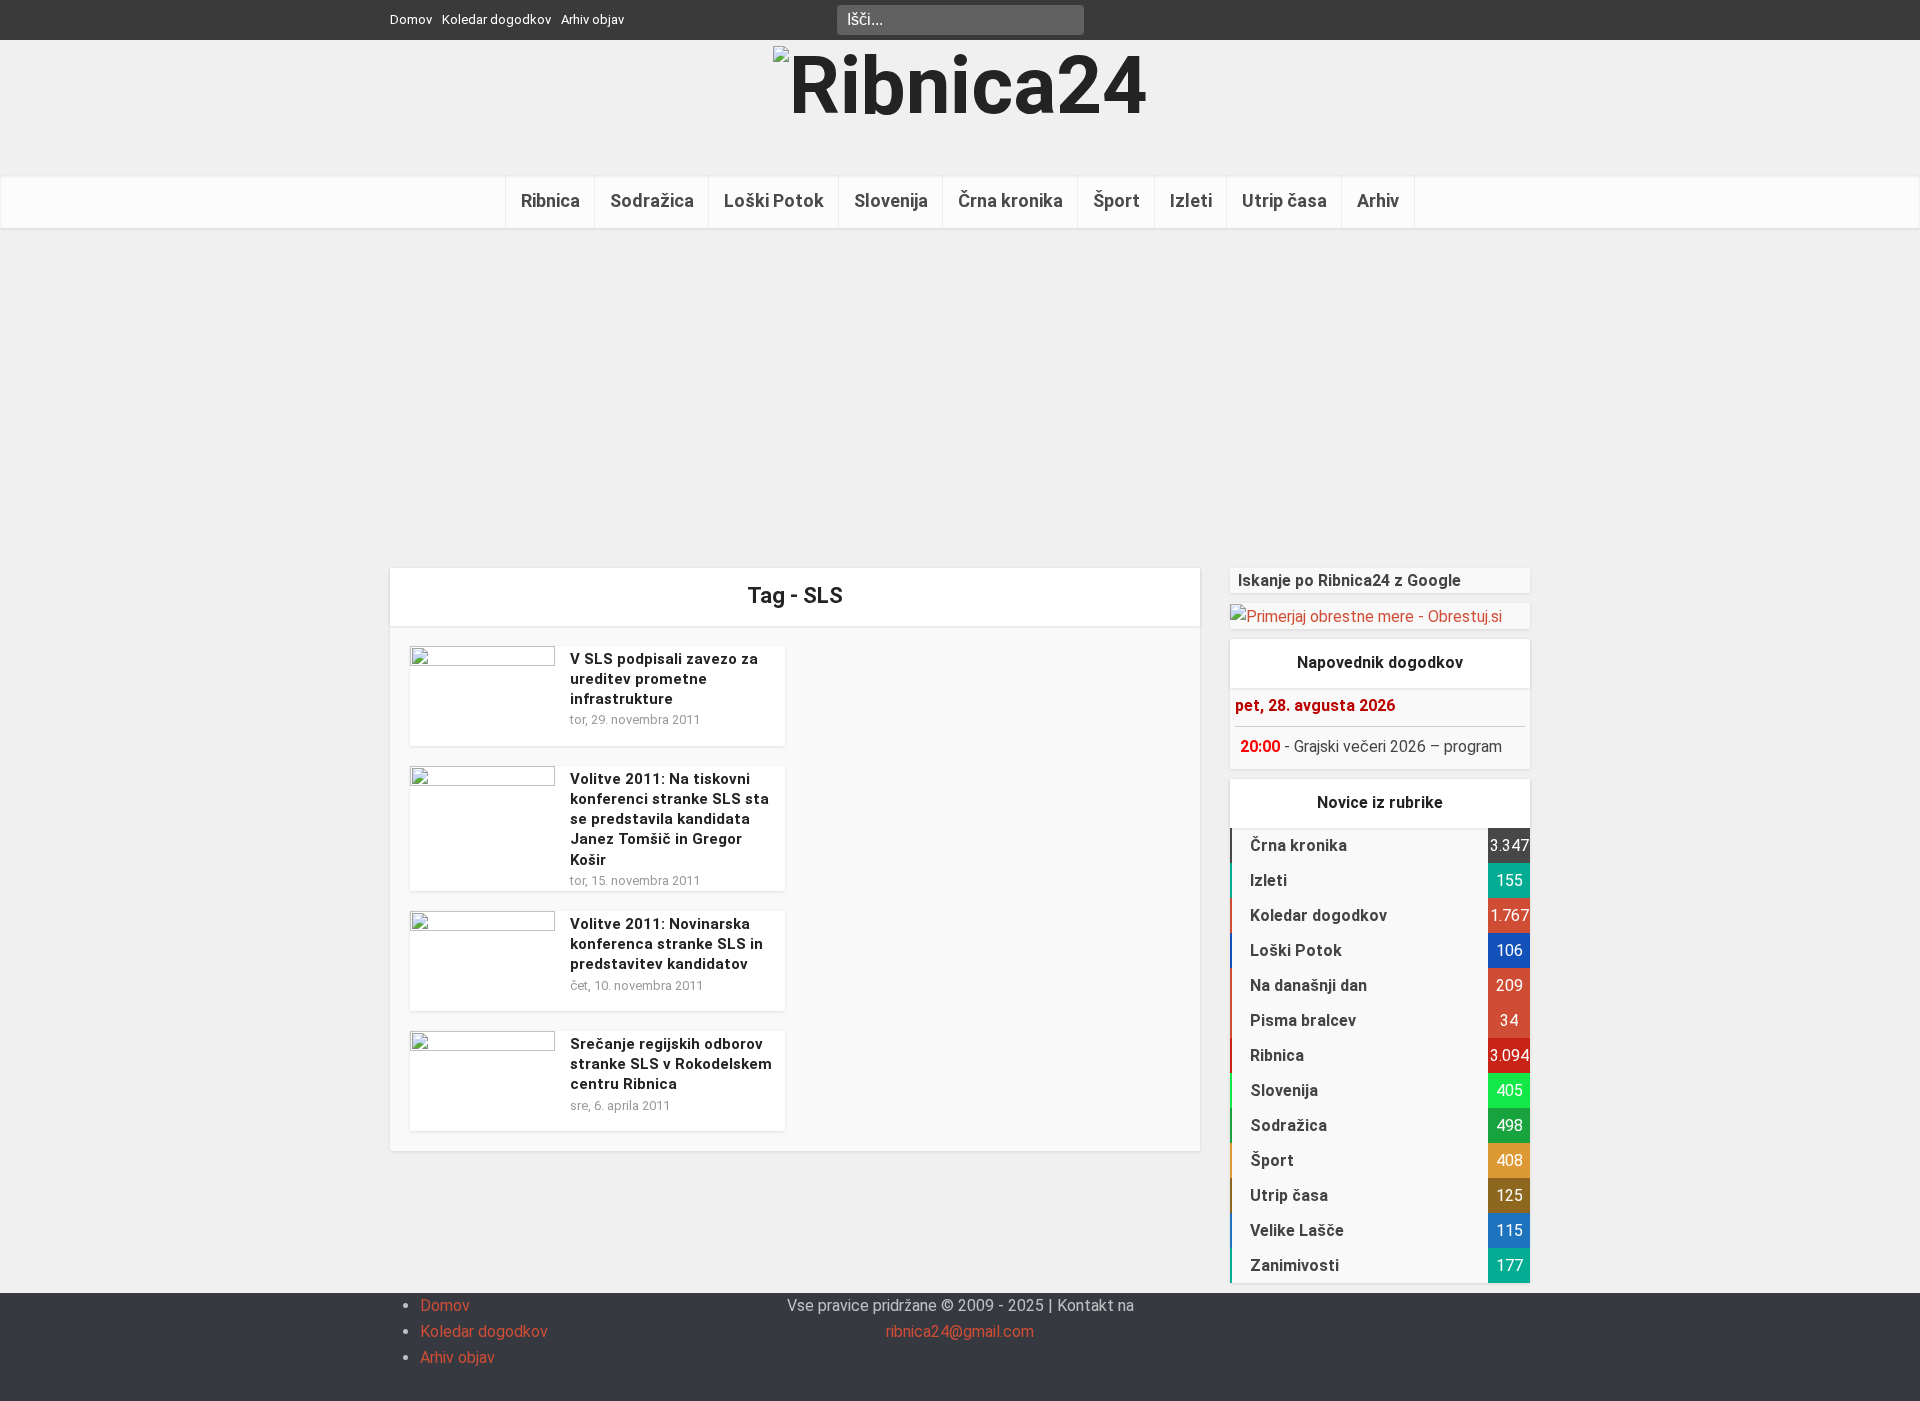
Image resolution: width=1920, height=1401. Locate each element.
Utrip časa (1284, 200)
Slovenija (891, 200)
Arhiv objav (592, 19)
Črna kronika (1010, 200)
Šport (1116, 200)
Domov (411, 19)
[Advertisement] (960, 398)
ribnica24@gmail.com (960, 1331)
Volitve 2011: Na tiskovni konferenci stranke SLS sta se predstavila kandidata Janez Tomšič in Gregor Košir (669, 819)
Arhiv (1378, 200)
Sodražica (652, 200)
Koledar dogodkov (496, 19)
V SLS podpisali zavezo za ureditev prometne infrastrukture (664, 679)
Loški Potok (774, 200)
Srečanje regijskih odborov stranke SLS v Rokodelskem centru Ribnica (671, 1064)
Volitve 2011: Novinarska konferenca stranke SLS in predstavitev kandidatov (666, 944)
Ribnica (550, 200)
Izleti (1191, 200)
